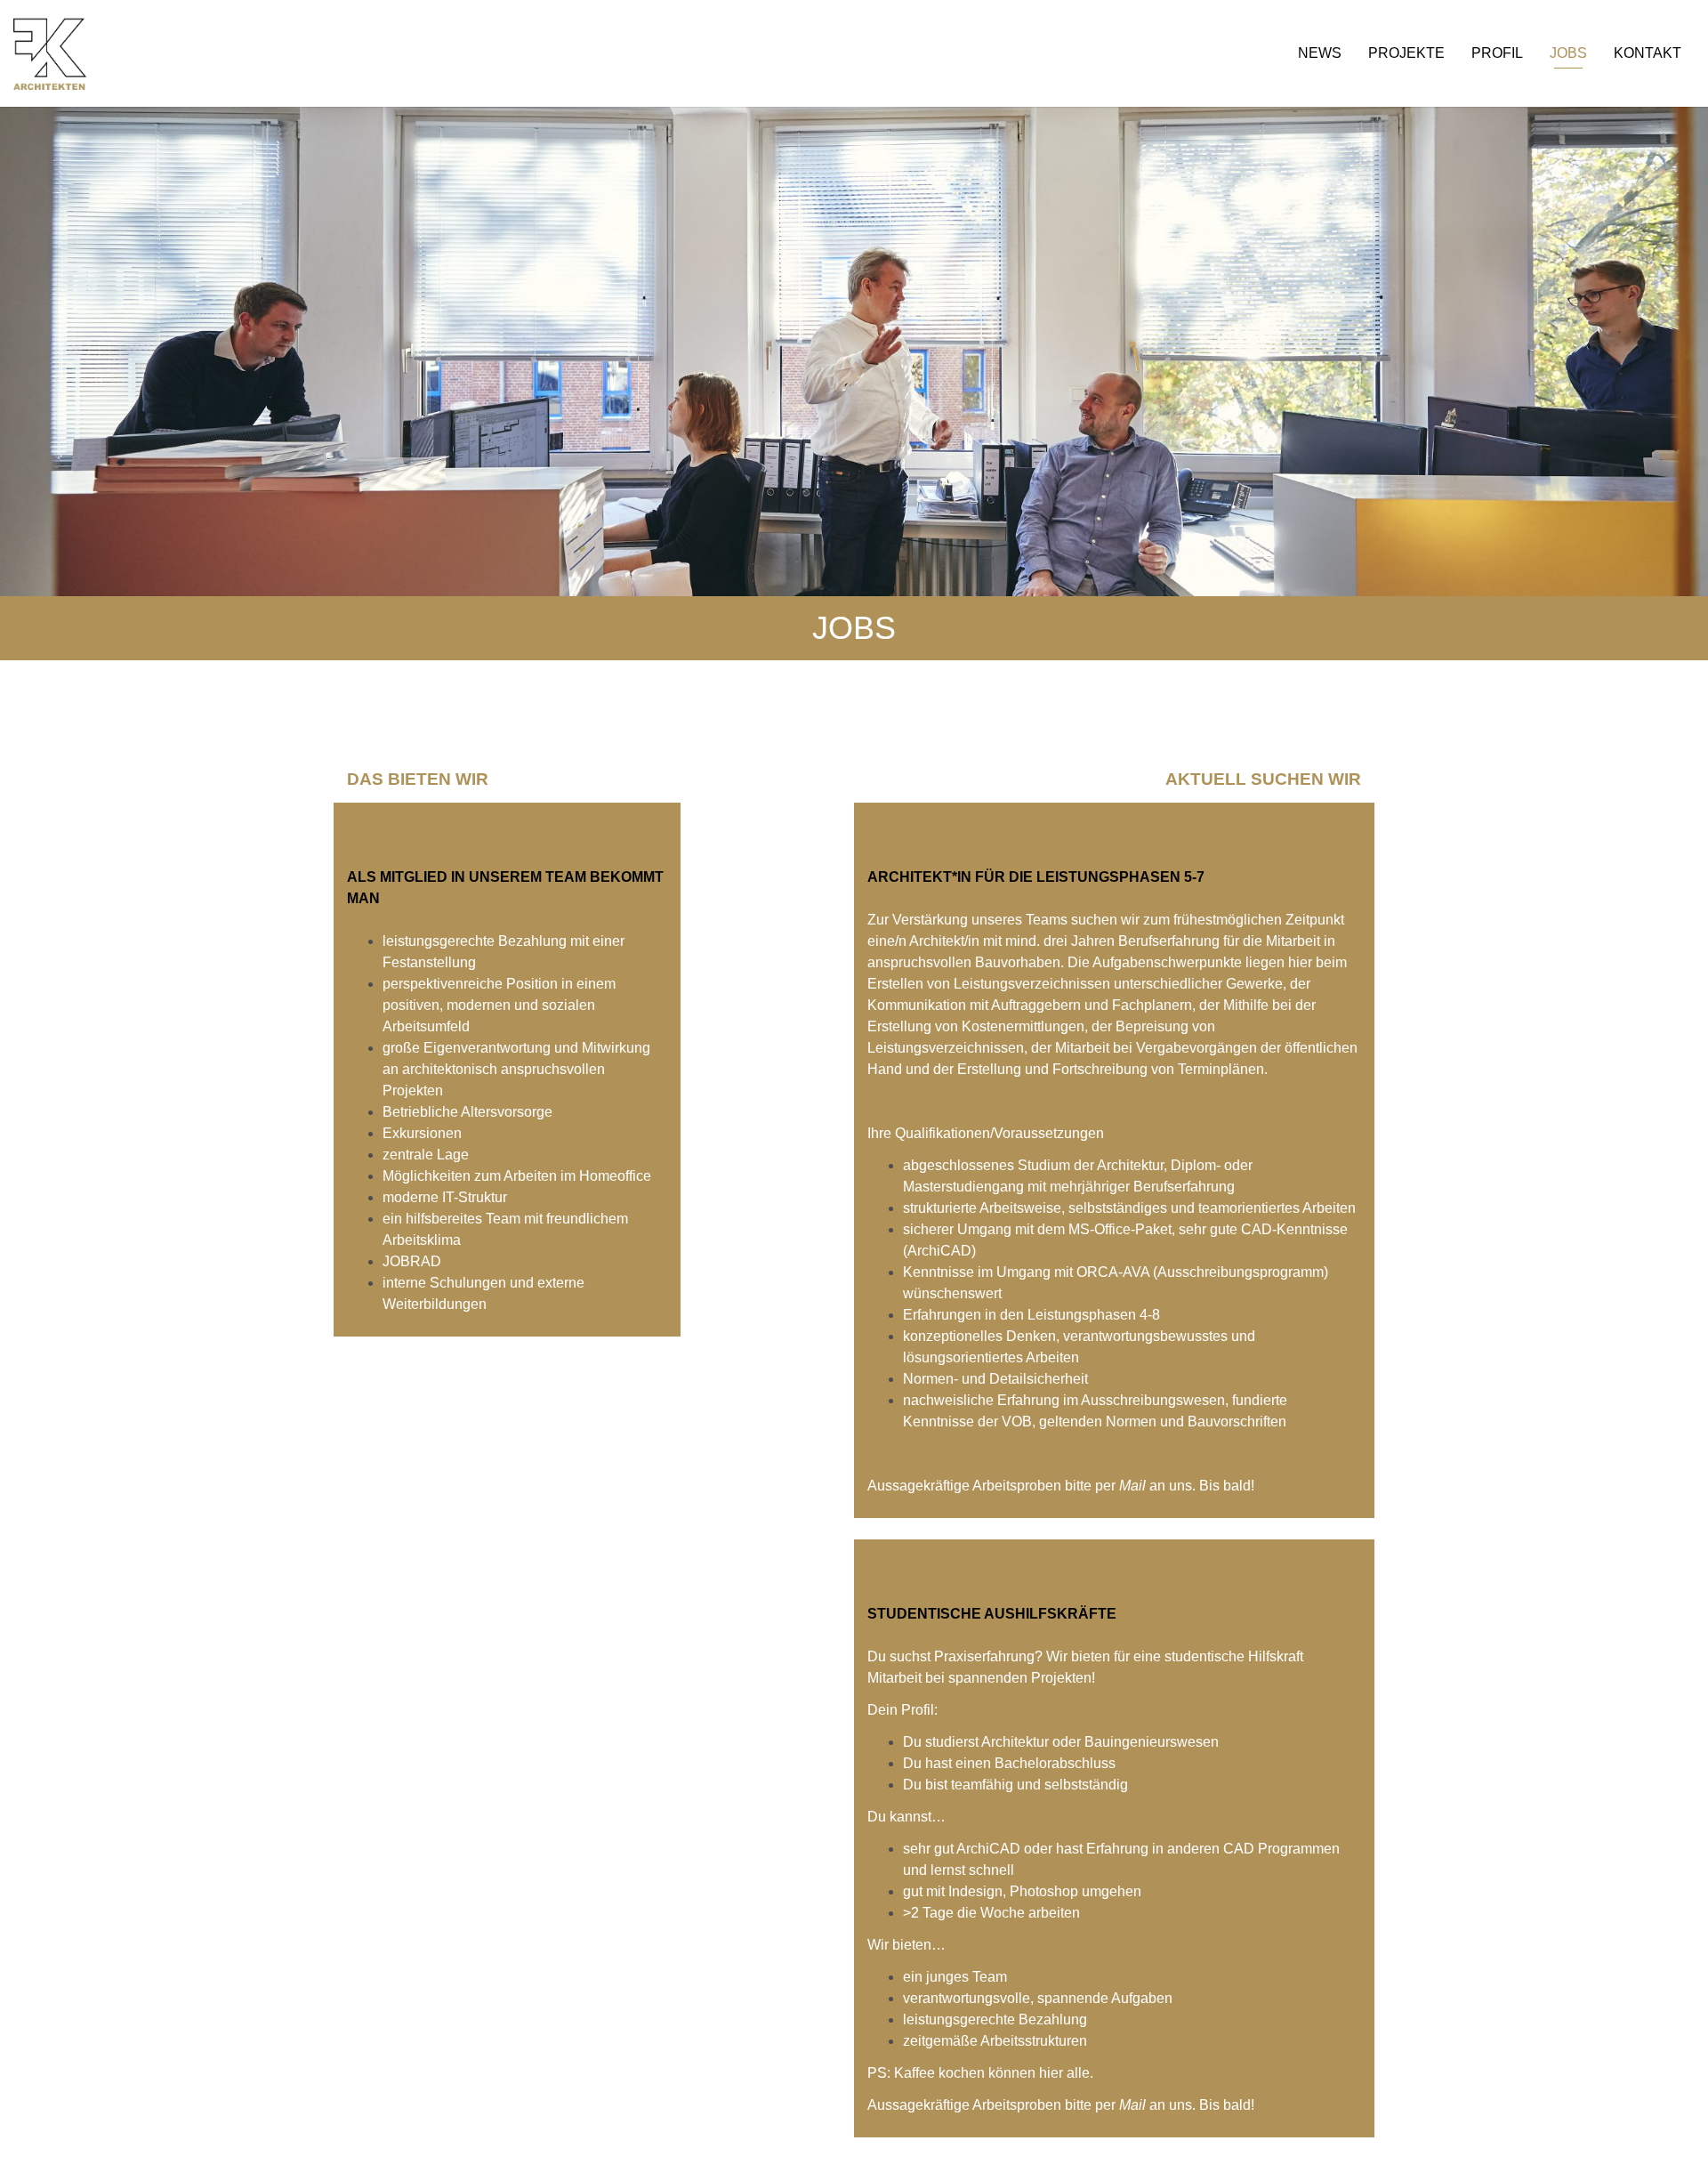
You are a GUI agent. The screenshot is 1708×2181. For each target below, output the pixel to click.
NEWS (1320, 53)
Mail (1134, 1486)
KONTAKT (1648, 53)
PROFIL (1497, 53)
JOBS (1568, 53)
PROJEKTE (1406, 53)
